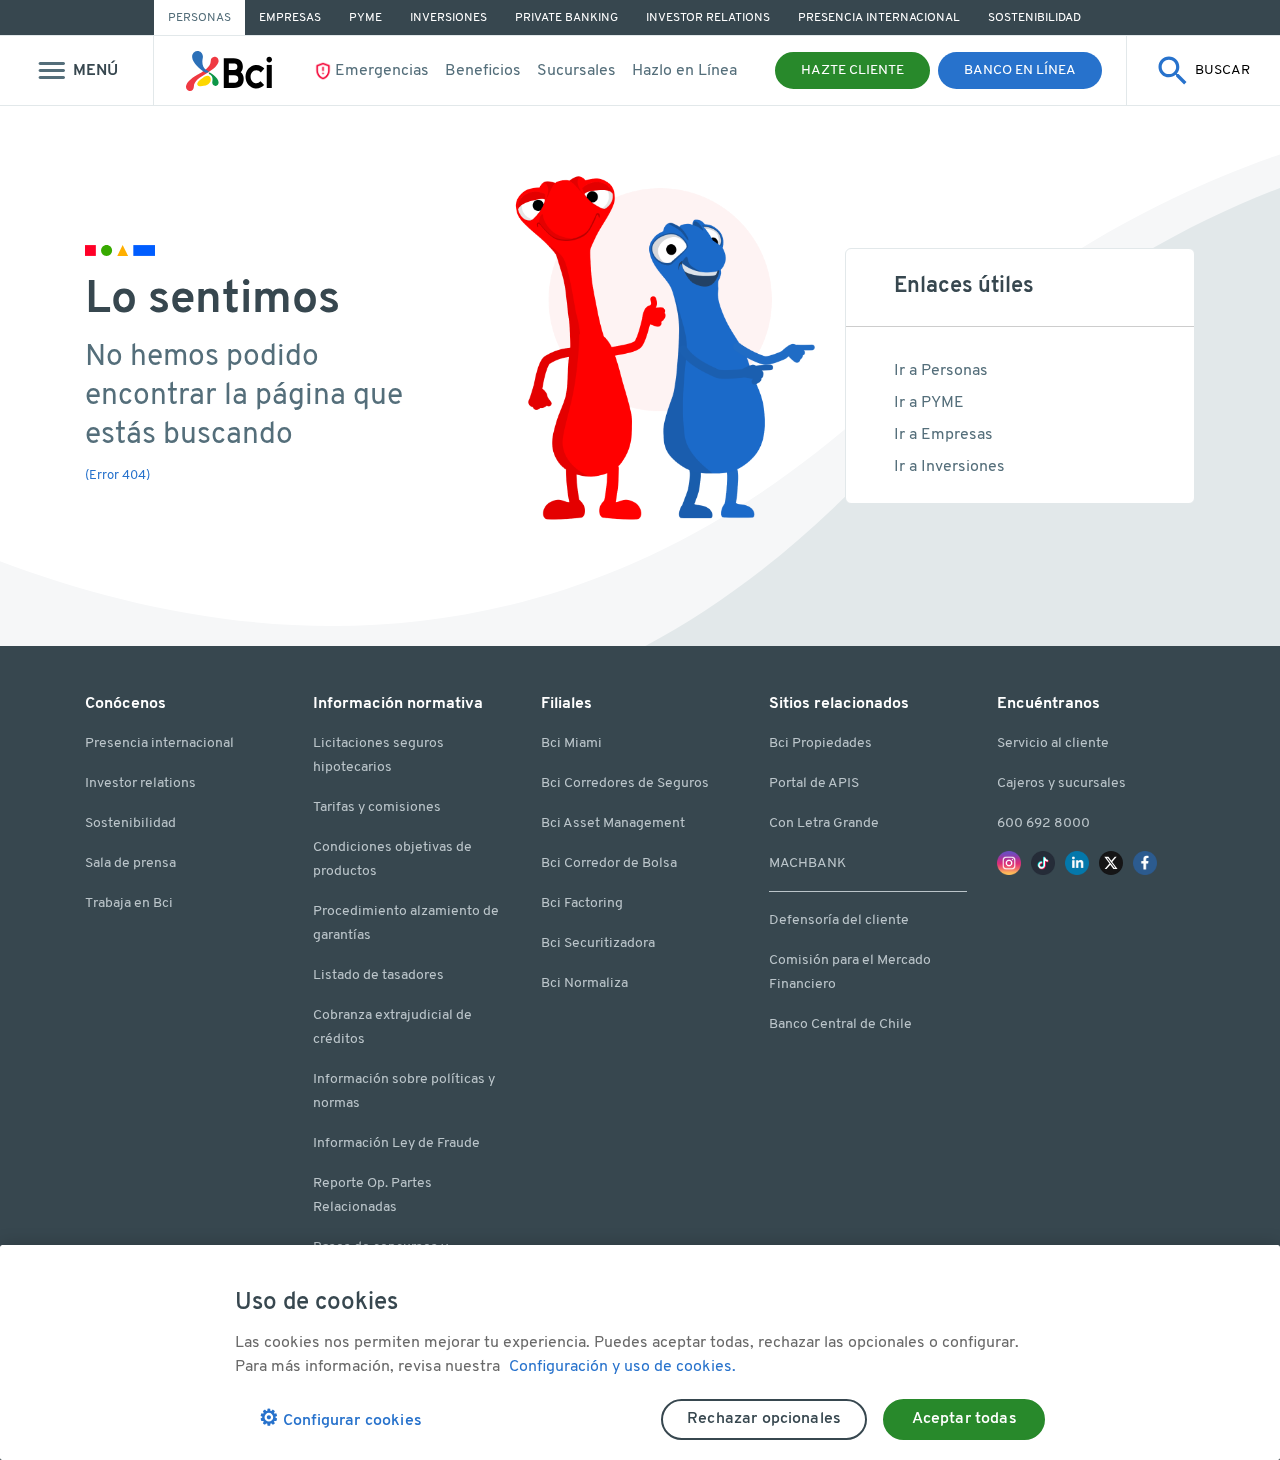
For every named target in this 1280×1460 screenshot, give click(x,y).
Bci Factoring (582, 903)
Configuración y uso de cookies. (622, 1367)
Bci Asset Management (613, 823)
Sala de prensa (130, 863)
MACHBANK (807, 863)
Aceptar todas (964, 1419)
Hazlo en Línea (684, 71)
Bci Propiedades (820, 743)
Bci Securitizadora (598, 943)
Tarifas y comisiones (377, 807)
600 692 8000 (1043, 823)
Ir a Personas (941, 371)
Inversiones (448, 18)
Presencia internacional (159, 743)
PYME (365, 18)
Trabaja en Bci (129, 903)
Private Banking (566, 18)
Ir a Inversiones (949, 467)
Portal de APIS (814, 783)
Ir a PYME (929, 403)
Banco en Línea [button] (1020, 70)
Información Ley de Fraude (396, 1143)
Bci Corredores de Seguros (625, 783)
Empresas (290, 18)
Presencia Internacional (879, 18)
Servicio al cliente (1053, 743)
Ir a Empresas (943, 435)
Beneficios (483, 71)
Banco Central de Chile (840, 1024)
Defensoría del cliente (839, 920)
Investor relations (140, 783)
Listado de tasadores (378, 975)
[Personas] (229, 71)
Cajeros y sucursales (1061, 783)
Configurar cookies (340, 1419)
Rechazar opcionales (764, 1419)
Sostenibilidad (1034, 18)
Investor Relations (708, 18)
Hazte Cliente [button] (852, 70)
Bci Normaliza (584, 983)
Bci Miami (571, 743)
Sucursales (576, 71)
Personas (199, 18)
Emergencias (382, 71)
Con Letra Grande (824, 823)
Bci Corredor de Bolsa (609, 863)
